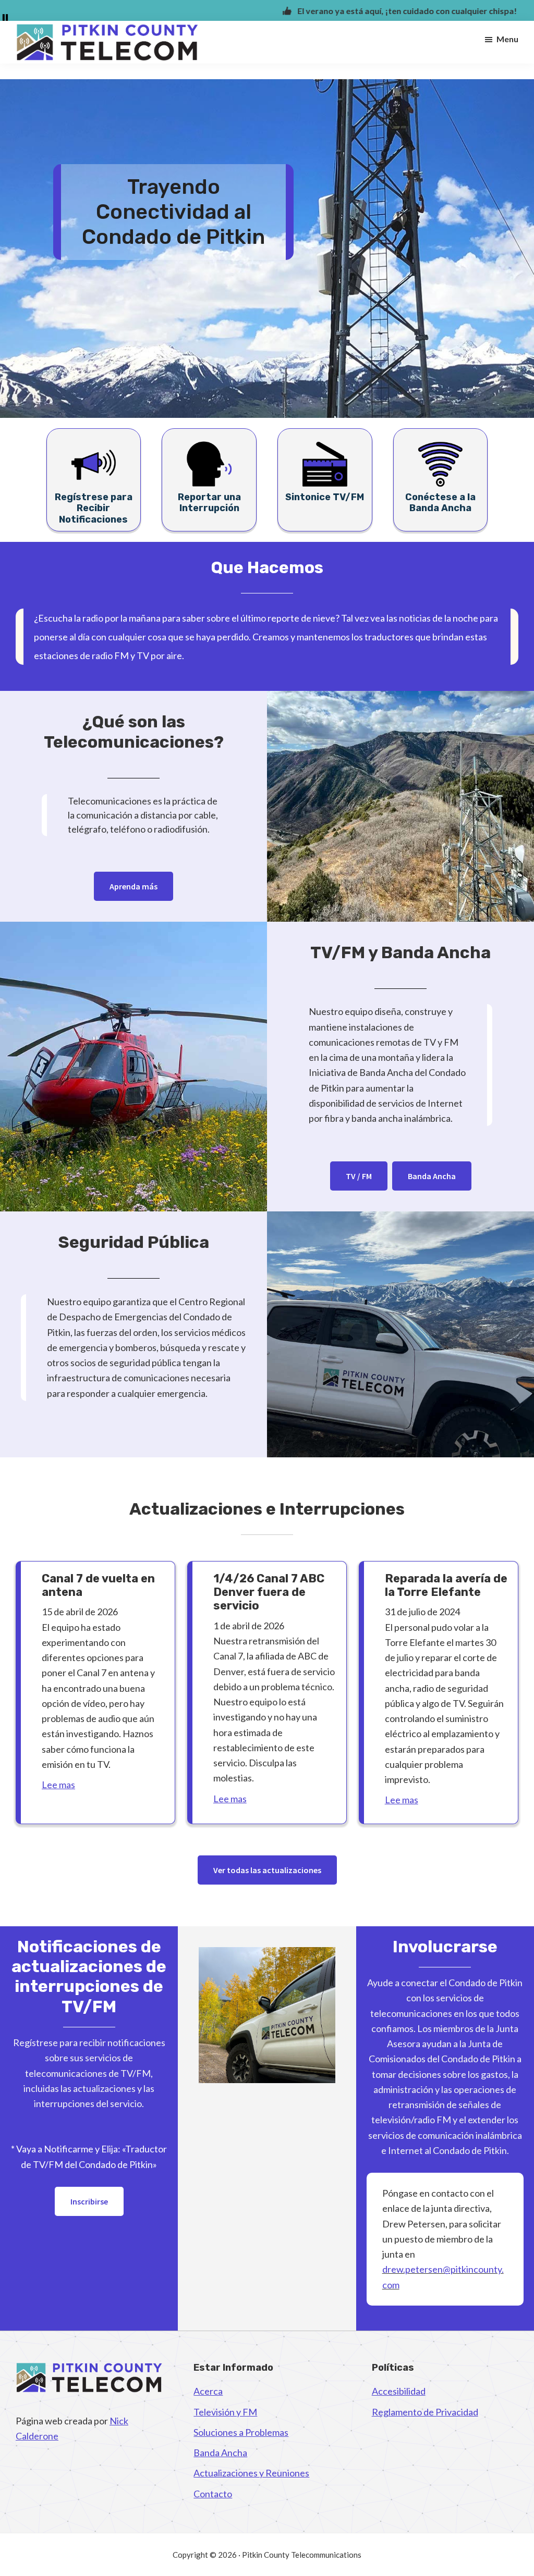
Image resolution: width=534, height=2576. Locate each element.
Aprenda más (133, 886)
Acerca (208, 2391)
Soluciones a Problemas (241, 2432)
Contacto (213, 2494)
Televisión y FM (225, 2412)
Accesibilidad (399, 2391)
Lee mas (58, 1785)
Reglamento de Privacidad (425, 2412)
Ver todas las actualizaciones (267, 1870)
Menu (507, 39)
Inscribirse (89, 2201)
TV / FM (359, 1176)
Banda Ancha (432, 1176)
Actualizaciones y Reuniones (251, 2473)
